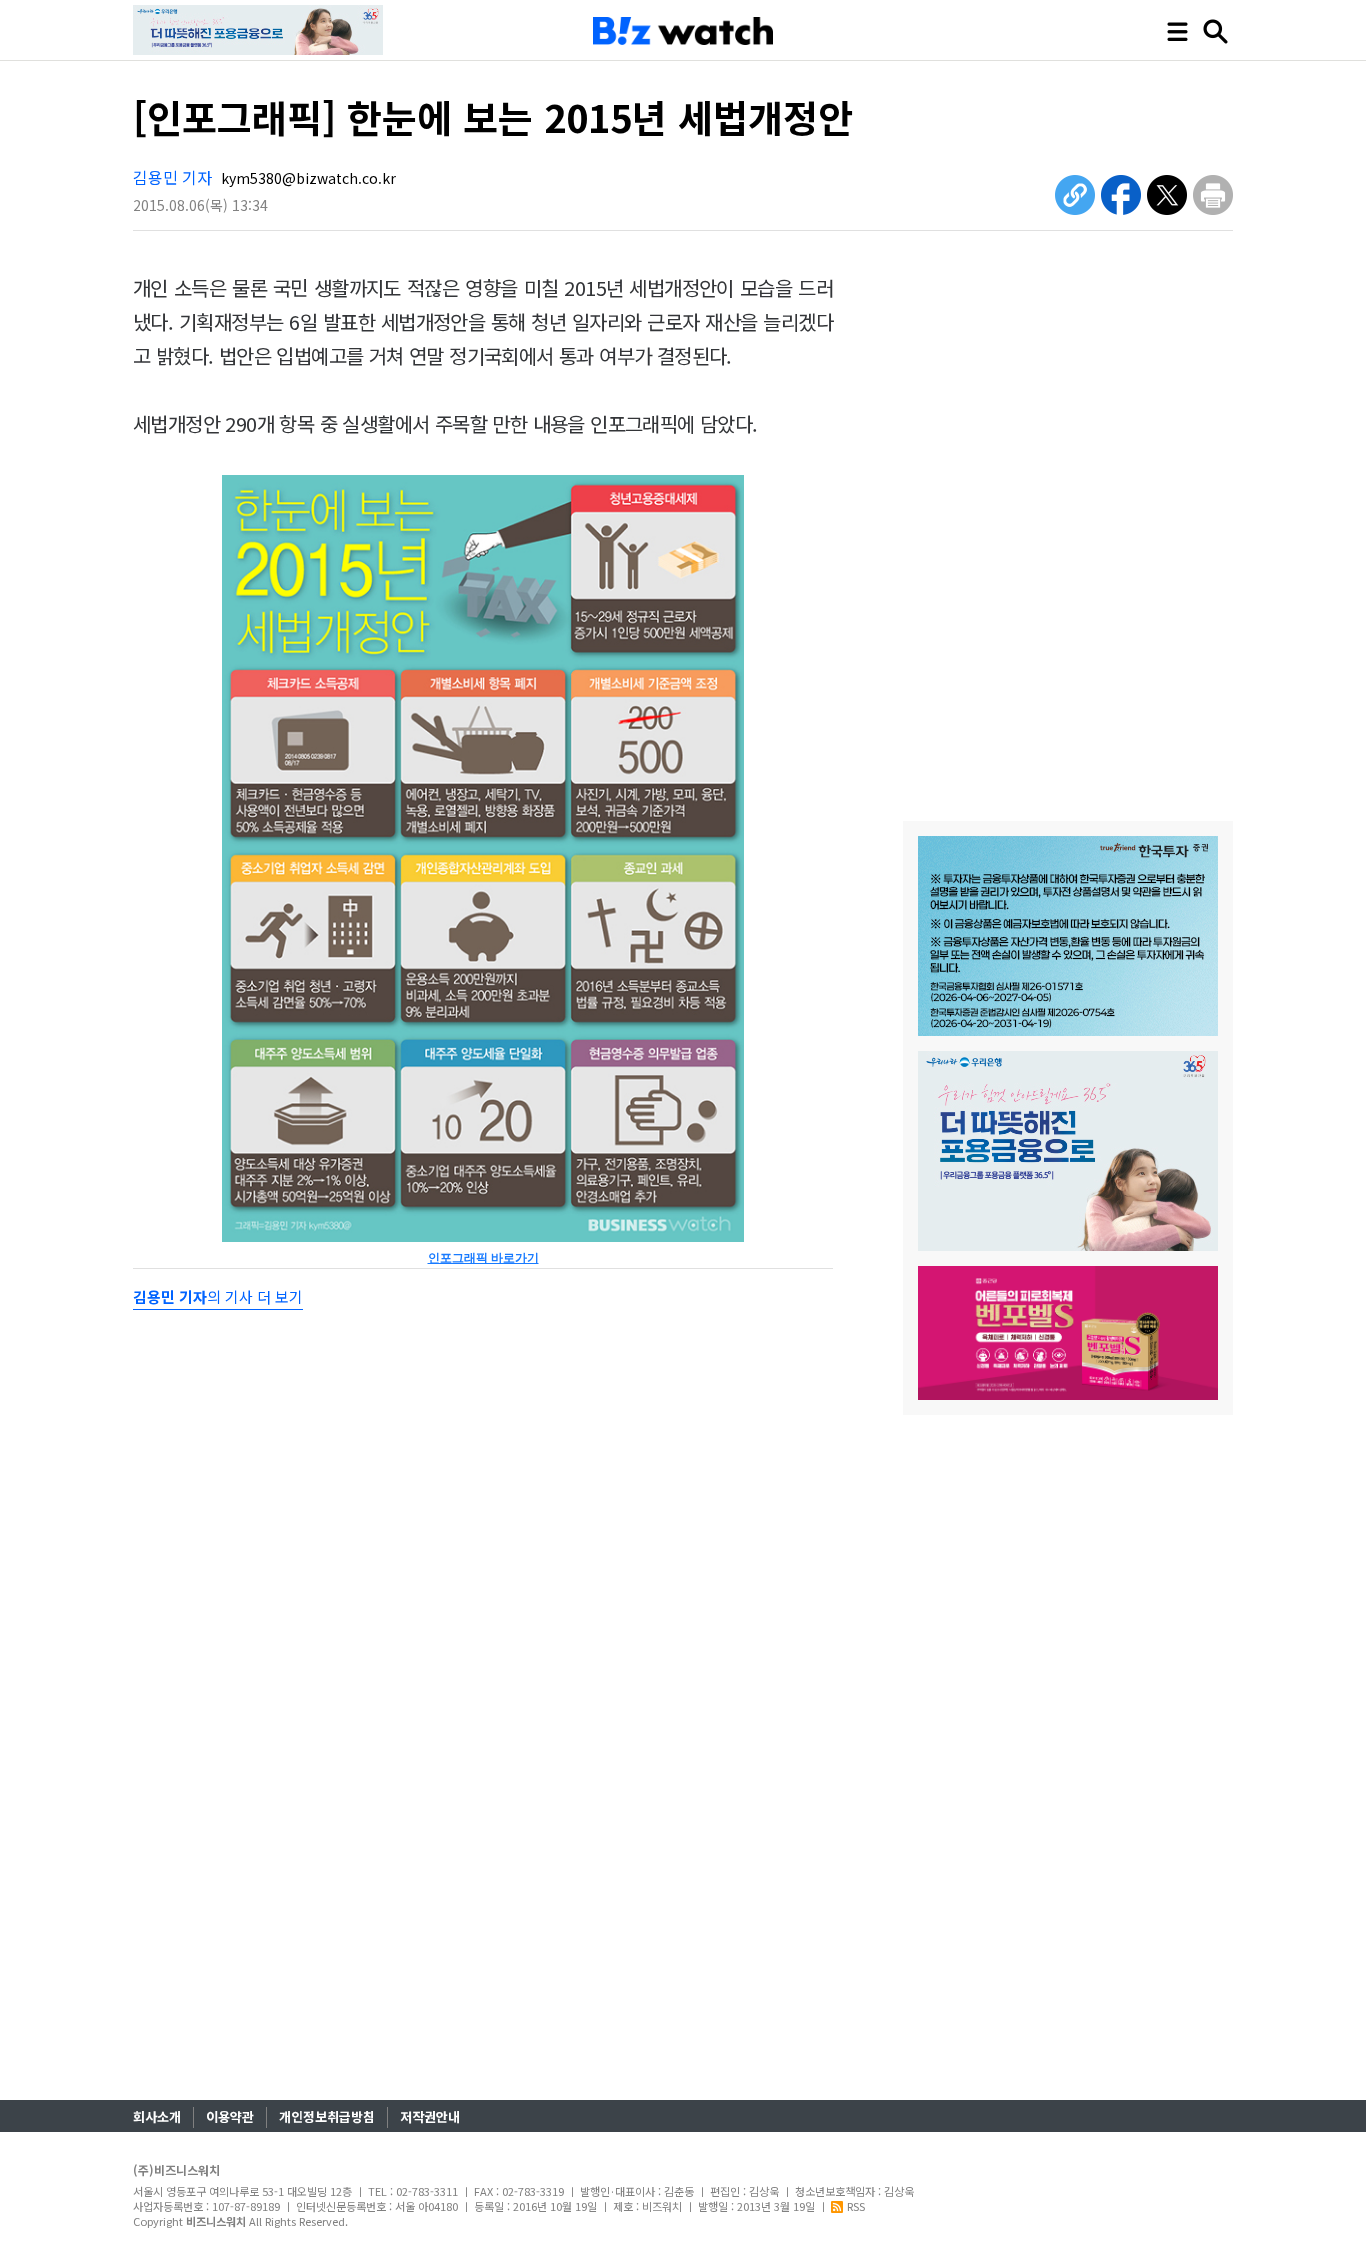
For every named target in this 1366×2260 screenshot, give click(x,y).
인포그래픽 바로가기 (483, 1258)
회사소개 (157, 2116)
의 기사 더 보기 (218, 1296)
